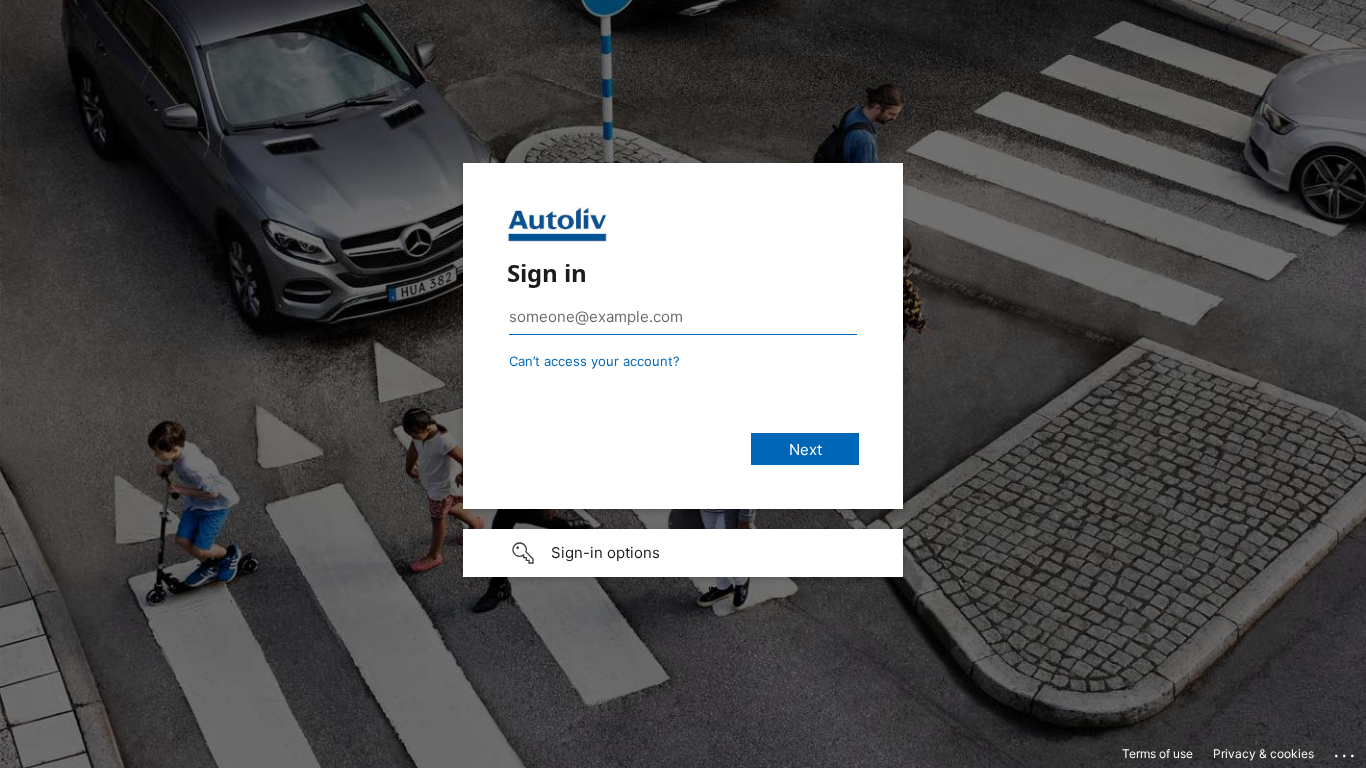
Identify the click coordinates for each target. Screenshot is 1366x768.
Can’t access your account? (594, 361)
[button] (683, 553)
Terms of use (1157, 753)
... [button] (1346, 751)
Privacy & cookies (1263, 753)
